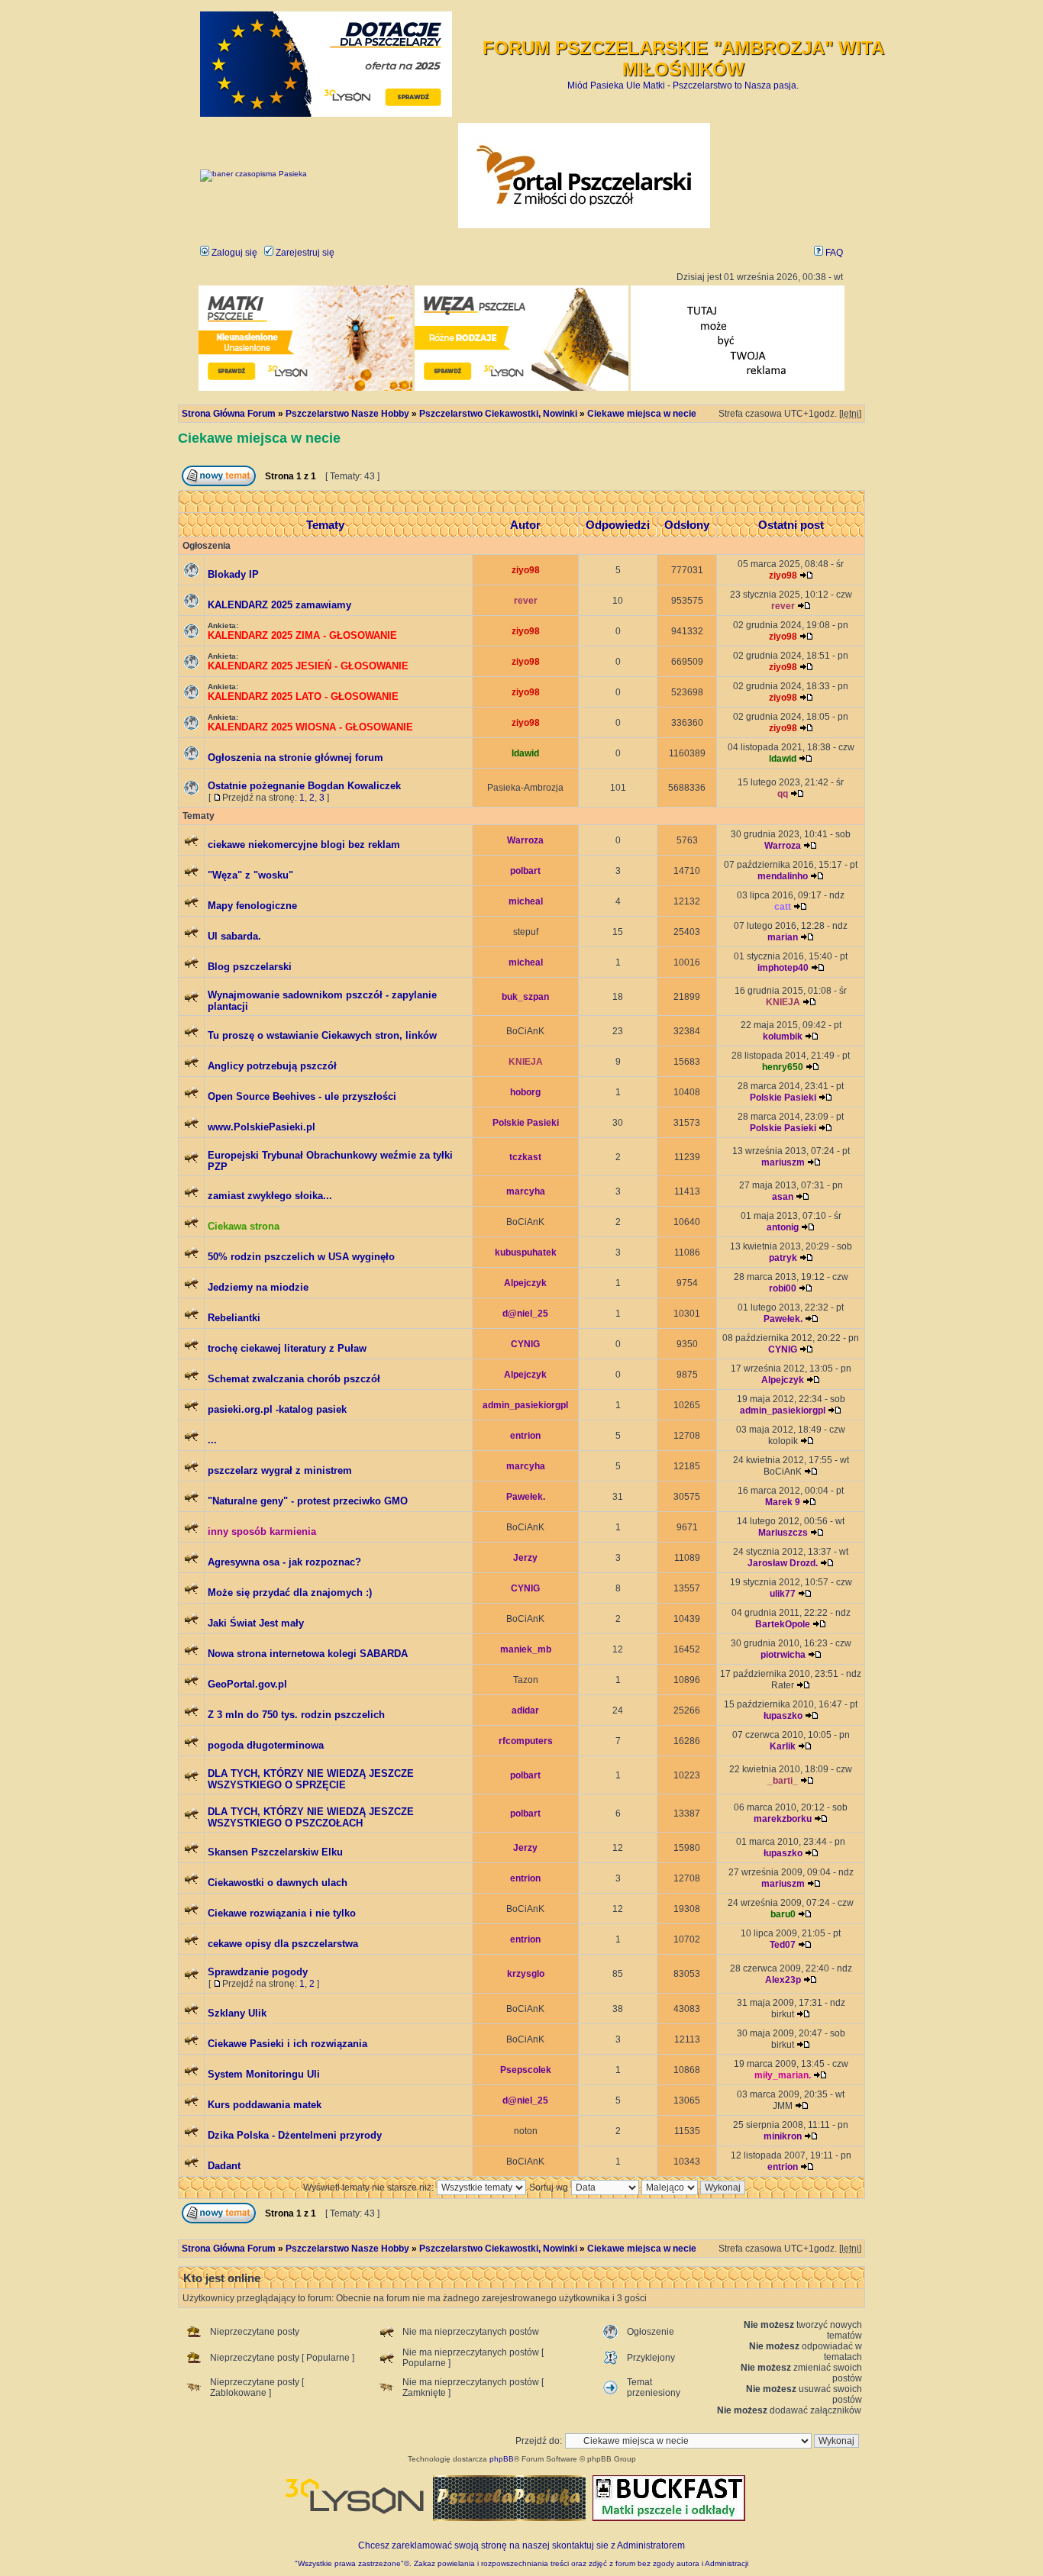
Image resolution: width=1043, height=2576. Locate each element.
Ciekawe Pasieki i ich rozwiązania (287, 2044)
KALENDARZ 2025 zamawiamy (279, 605)
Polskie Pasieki (783, 1098)
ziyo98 (526, 570)
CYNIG (525, 1344)
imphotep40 (783, 968)
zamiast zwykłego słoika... (270, 1196)
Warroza (525, 840)
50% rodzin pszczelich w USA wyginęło (301, 1257)
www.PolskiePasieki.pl (262, 1127)
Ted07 (783, 1945)
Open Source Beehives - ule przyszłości (302, 1096)
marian (783, 937)
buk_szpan (525, 997)
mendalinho (783, 876)
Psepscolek (526, 2070)
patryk (783, 1258)
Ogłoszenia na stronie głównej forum (295, 758)
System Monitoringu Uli (264, 2074)
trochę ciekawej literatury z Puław (287, 1348)
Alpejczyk (525, 1283)
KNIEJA (783, 1002)
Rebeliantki (234, 1318)
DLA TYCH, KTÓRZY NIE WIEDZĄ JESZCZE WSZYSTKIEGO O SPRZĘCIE (311, 1779)
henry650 (783, 1067)
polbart (525, 871)
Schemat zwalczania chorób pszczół (294, 1379)
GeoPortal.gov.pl (247, 1684)
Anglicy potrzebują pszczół (272, 1066)
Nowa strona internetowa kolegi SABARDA (308, 1654)
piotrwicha (783, 1655)
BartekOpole (783, 1624)
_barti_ (783, 1781)
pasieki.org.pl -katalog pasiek (277, 1409)
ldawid (525, 753)
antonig (783, 1227)
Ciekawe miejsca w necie (642, 414)
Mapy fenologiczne (252, 906)
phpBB (502, 2459)
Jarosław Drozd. (783, 1563)
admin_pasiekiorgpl (525, 1405)
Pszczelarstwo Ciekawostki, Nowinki (498, 414)
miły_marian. (783, 2075)
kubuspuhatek (526, 1253)
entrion (525, 1436)
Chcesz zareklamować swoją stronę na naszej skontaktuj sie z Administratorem (521, 2545)
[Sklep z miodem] (509, 2518)
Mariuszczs (783, 1533)
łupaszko (783, 1716)
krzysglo (526, 1974)
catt (783, 907)
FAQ (833, 253)
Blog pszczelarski (250, 967)
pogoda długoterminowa (266, 1745)
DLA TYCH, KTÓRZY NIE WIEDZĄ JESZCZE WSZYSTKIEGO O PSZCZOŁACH (311, 1817)
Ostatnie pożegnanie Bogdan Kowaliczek (304, 786)
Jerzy (525, 1558)
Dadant (224, 2166)
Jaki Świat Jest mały (256, 1623)
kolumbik (783, 1037)
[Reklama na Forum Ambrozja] (738, 388)
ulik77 (783, 1594)
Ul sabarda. (234, 936)
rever (526, 601)
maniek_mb (526, 1649)
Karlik (783, 1746)
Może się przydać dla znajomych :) (290, 1593)
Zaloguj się (233, 253)
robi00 (783, 1288)
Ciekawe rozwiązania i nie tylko (282, 1913)
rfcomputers (526, 1741)
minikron (783, 2136)
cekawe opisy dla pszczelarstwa (283, 1944)
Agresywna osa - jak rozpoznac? (284, 1562)
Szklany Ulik (237, 2013)
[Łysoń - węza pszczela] (521, 388)
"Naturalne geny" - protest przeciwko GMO (308, 1501)
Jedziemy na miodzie (258, 1287)
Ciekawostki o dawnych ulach (278, 1883)
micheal (526, 901)
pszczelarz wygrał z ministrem (280, 1470)
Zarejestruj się (304, 253)
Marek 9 (783, 1502)
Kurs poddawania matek (265, 2105)
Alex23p (783, 1980)
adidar (525, 1710)
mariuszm (783, 1162)
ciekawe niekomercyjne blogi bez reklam (304, 845)
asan (783, 1197)
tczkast (525, 1157)
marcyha (526, 1191)
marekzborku (783, 1819)
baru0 (783, 1914)
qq (783, 794)
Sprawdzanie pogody (258, 1972)
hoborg (525, 1092)
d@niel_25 (525, 1314)
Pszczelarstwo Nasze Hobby (347, 414)
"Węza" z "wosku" (250, 875)
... (212, 1440)
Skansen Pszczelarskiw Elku (275, 1852)
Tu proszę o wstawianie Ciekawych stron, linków (322, 1035)
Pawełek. (783, 1319)
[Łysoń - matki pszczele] (305, 388)
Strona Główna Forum (229, 414)
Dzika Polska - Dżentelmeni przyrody (295, 2135)
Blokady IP (233, 574)
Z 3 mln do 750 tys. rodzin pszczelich (296, 1715)
